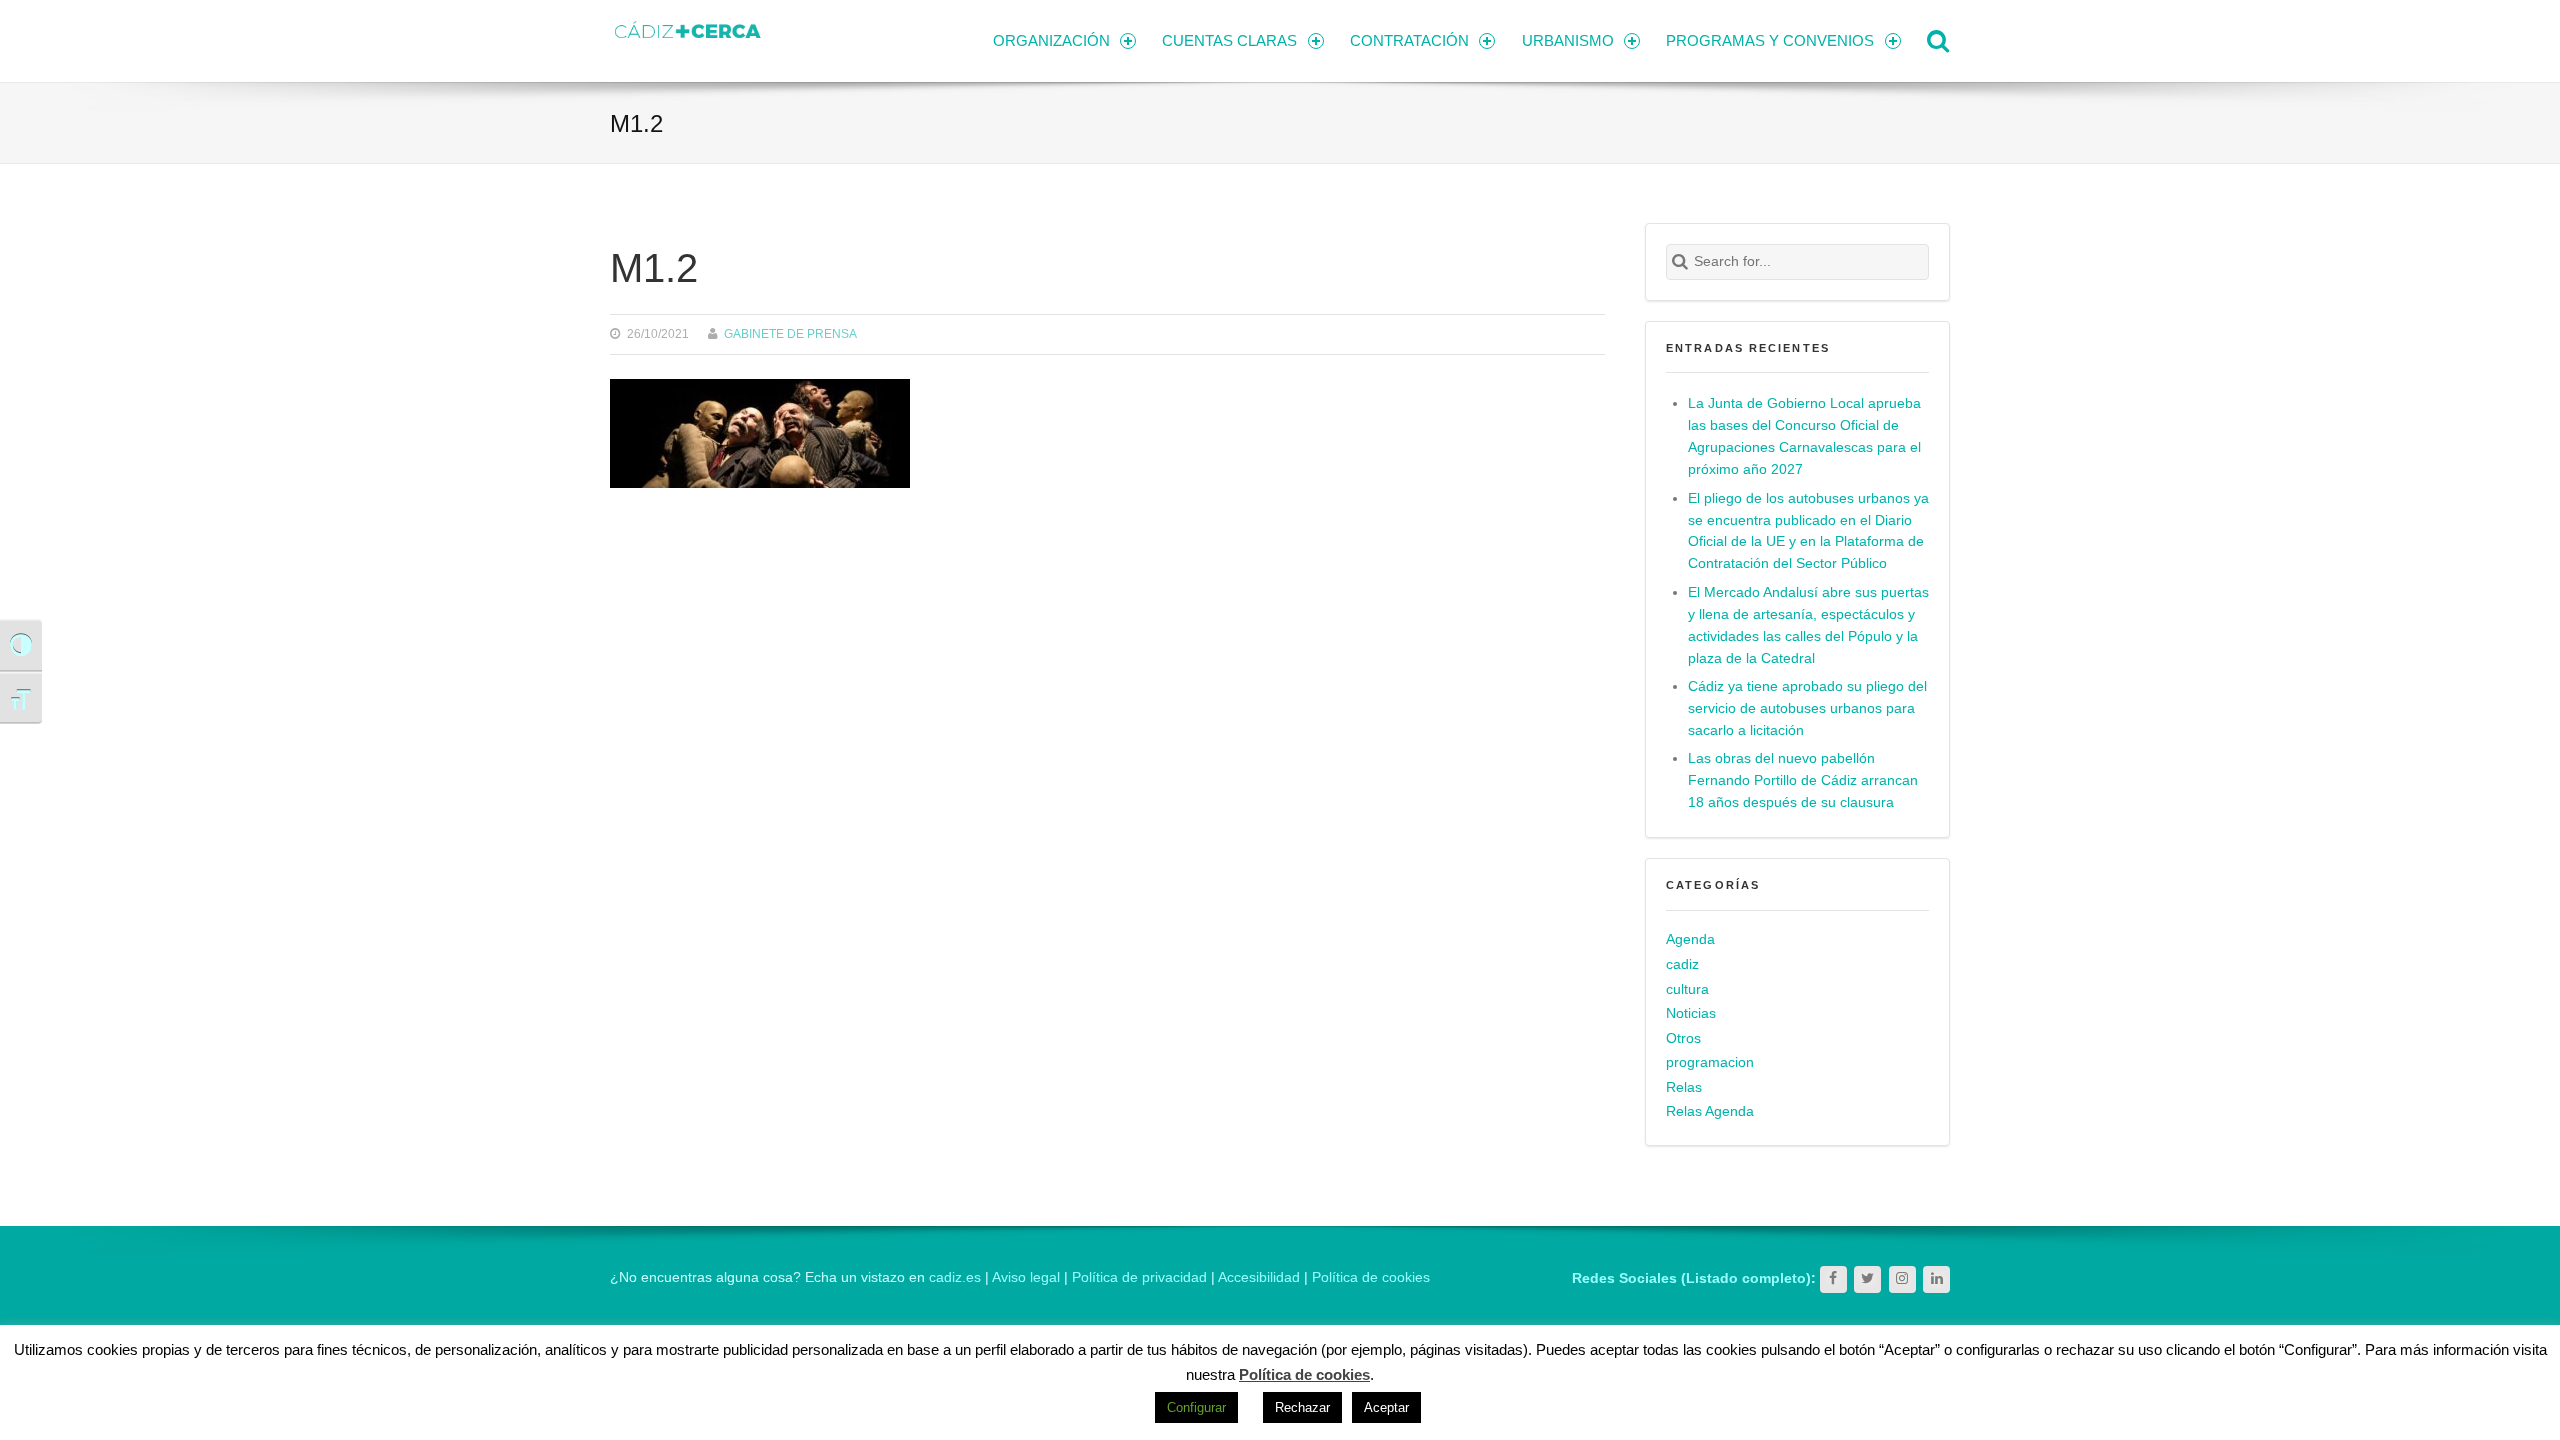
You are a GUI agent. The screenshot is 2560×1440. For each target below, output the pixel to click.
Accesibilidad (1259, 1277)
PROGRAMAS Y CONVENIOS (1770, 40)
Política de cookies (1371, 1277)
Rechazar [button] (1302, 1407)
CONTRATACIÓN (1409, 40)
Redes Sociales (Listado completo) (1691, 1278)
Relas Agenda (1710, 1111)
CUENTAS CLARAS (1229, 40)
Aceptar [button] (1386, 1407)
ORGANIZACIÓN (1051, 40)
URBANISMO (1568, 40)
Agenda (1690, 939)
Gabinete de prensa (790, 333)
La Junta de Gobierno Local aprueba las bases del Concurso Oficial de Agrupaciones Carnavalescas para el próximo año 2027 (1804, 436)
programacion (1710, 1062)
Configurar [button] (1196, 1407)
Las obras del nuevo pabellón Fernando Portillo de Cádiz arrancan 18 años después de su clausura (1803, 780)
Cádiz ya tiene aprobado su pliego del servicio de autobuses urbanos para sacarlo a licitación (1807, 708)
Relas (1684, 1087)
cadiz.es (955, 1277)
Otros (1683, 1038)
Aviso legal (1026, 1277)
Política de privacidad (1139, 1277)
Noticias (1691, 1013)
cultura (1687, 989)
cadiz (1682, 964)
